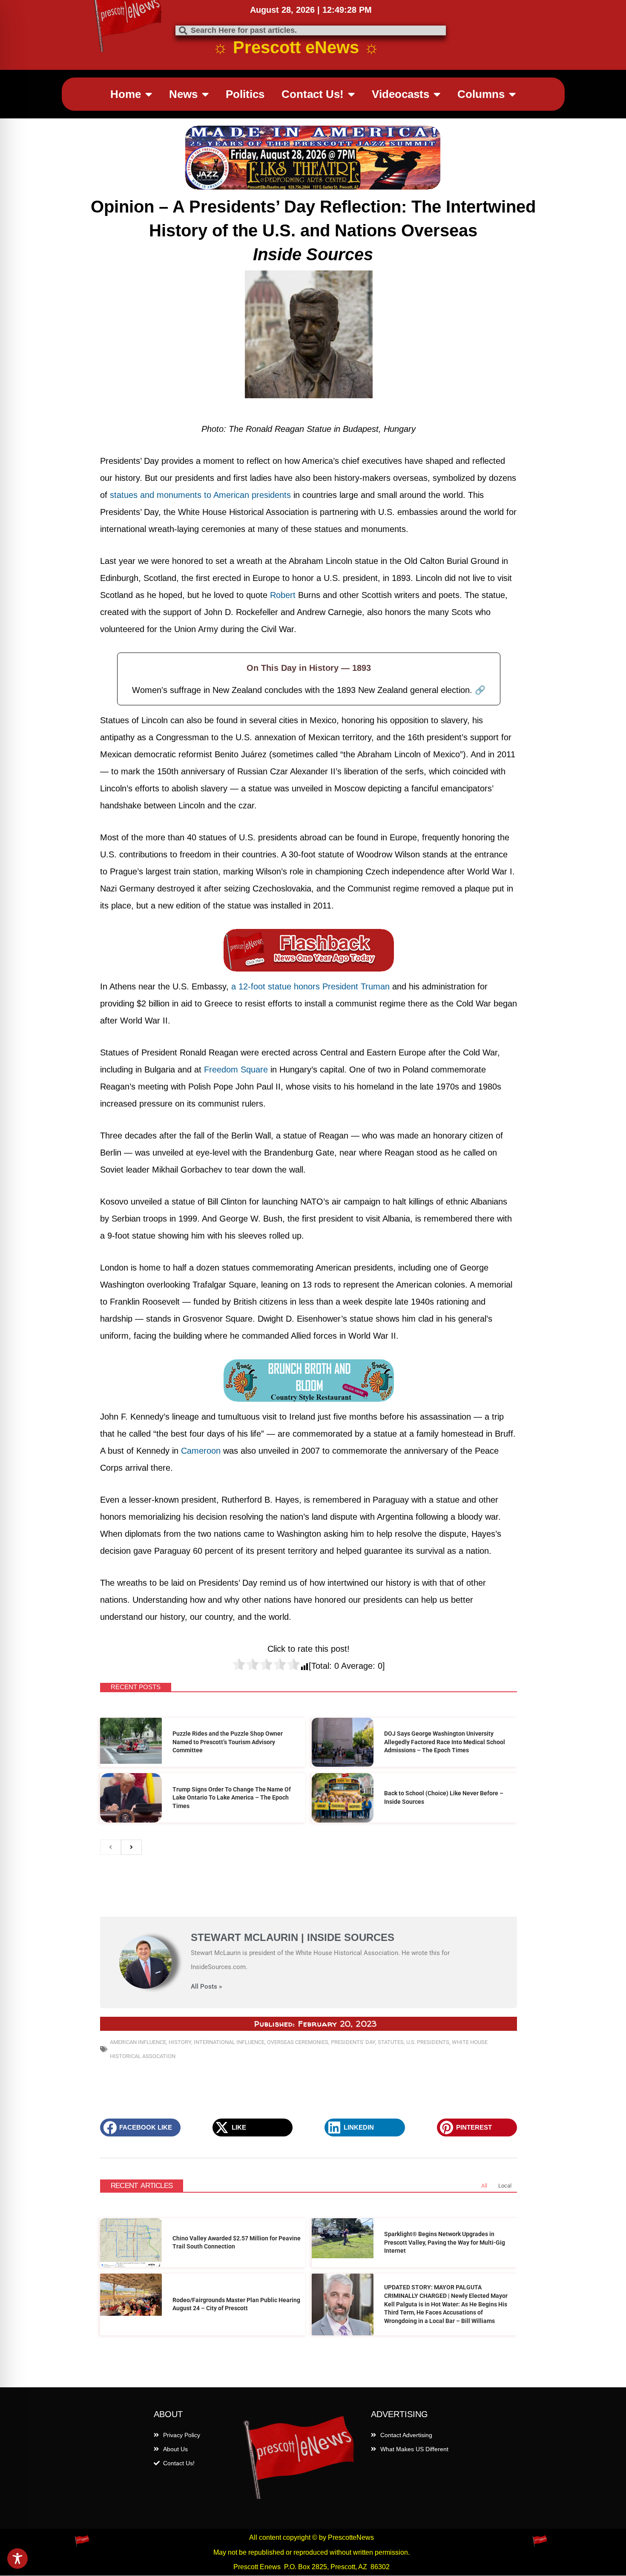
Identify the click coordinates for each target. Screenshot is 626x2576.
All (484, 2186)
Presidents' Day (353, 2042)
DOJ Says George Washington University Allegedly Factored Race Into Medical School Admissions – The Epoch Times (445, 1742)
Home (126, 94)
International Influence (229, 2042)
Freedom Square (236, 1069)
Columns (481, 94)
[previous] (111, 1847)
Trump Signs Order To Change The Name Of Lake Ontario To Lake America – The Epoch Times (232, 1798)
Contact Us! (313, 94)
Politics (245, 94)
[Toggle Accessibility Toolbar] (17, 2559)
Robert (284, 595)
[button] (140, 2127)
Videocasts (401, 94)
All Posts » (206, 1987)
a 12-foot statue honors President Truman (310, 986)
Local (505, 2186)
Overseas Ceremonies (298, 2042)
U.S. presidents (428, 2042)
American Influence (138, 2042)
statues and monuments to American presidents (200, 495)
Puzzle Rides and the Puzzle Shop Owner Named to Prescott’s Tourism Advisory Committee (228, 1742)
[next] (131, 1847)
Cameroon (201, 1451)
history (180, 2042)
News (183, 94)
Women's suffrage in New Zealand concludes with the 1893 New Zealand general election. (309, 690)
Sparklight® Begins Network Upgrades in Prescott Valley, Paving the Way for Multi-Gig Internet (445, 2242)
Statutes (391, 2042)
